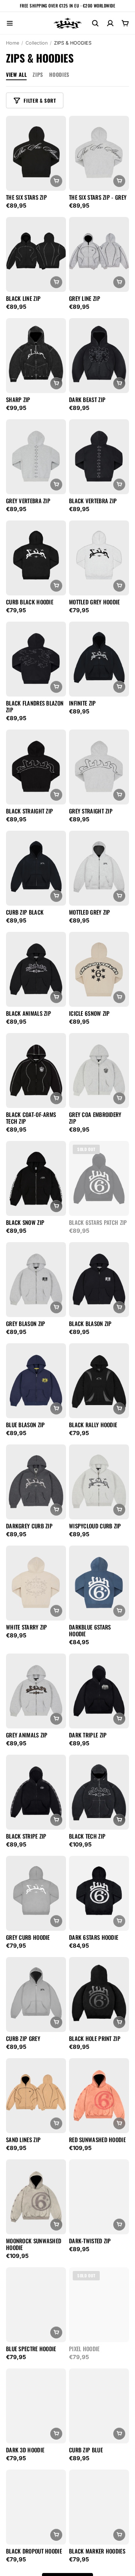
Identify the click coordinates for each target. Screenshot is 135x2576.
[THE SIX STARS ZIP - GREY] (99, 153)
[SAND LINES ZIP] (36, 2096)
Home (13, 43)
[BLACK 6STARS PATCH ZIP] (99, 1178)
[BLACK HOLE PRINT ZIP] (99, 1994)
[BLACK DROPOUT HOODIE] (36, 2507)
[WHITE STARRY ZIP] (36, 1583)
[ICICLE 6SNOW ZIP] (99, 969)
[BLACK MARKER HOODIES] (99, 2507)
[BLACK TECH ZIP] (99, 1792)
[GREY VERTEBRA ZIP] (36, 457)
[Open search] (95, 23)
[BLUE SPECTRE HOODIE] (36, 2305)
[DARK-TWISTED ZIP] (99, 2197)
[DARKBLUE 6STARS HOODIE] (99, 1583)
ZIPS (38, 74)
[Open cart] (125, 23)
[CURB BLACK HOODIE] (36, 558)
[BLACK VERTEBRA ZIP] (99, 457)
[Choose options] (56, 181)
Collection (37, 43)
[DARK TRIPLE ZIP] (99, 1691)
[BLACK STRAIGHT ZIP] (36, 767)
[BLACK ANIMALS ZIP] (36, 969)
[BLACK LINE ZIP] (36, 254)
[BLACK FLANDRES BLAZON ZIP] (36, 659)
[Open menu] (10, 23)
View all (16, 74)
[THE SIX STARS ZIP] (36, 153)
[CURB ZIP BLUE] (99, 2406)
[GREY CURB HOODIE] (36, 1893)
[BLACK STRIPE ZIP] (36, 1792)
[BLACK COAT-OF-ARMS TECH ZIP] (36, 1070)
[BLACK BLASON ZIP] (99, 1280)
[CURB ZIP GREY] (36, 1994)
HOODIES (59, 74)
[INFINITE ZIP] (99, 659)
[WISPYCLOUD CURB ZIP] (99, 1482)
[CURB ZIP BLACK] (36, 868)
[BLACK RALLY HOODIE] (99, 1381)
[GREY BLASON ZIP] (36, 1280)
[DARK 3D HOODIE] (36, 2406)
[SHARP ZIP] (36, 356)
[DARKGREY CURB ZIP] (36, 1482)
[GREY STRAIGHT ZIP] (99, 767)
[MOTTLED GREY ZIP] (99, 868)
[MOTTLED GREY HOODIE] (99, 558)
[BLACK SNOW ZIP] (36, 1178)
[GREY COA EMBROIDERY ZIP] (99, 1070)
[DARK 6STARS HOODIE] (99, 1893)
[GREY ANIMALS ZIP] (36, 1691)
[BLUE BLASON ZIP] (36, 1381)
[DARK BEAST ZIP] (99, 356)
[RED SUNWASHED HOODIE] (99, 2096)
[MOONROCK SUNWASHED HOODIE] (36, 2197)
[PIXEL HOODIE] (99, 2305)
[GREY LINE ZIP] (99, 254)
